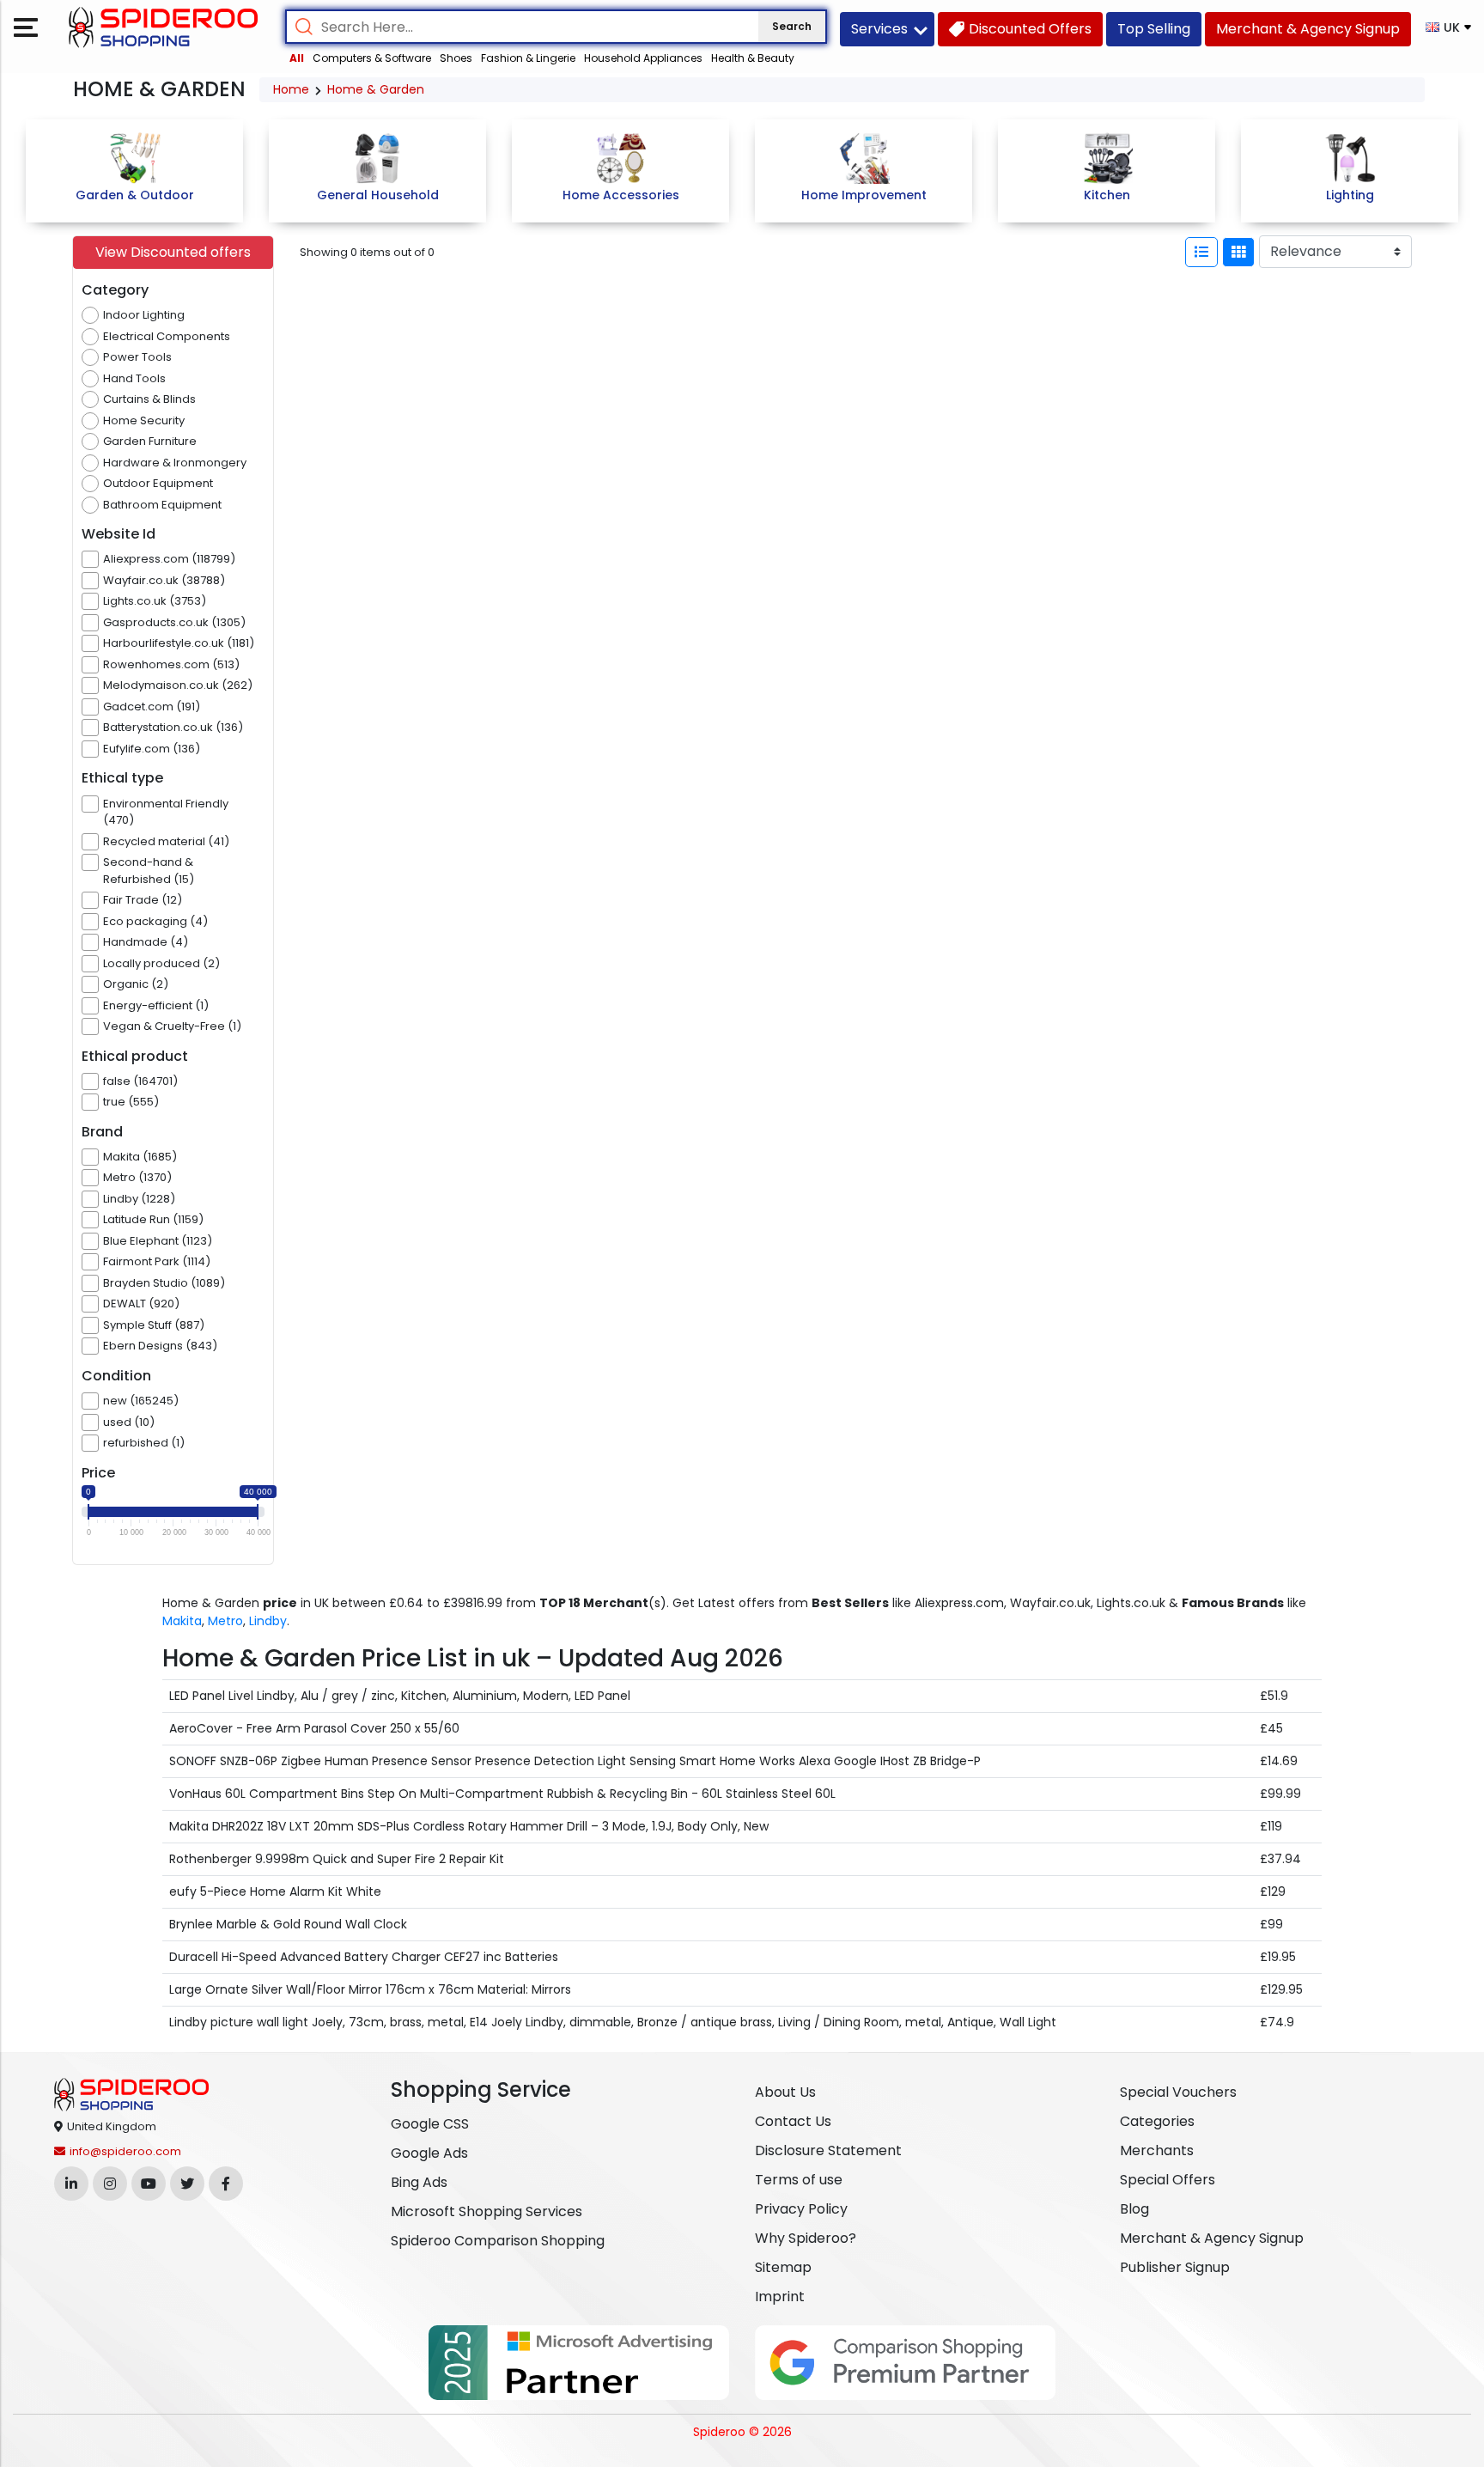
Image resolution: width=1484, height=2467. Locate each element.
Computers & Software (372, 58)
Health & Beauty (753, 58)
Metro (225, 1621)
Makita (182, 1621)
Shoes (456, 58)
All (297, 58)
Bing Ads (419, 2182)
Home (291, 89)
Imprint (780, 2296)
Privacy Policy (801, 2209)
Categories (1157, 2121)
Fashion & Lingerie (528, 58)
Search (792, 26)
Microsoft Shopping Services (487, 2211)
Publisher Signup (1175, 2267)
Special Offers (1168, 2180)
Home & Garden (376, 89)
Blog (1134, 2209)
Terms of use (799, 2180)
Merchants (1157, 2150)
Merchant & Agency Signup (1212, 2238)
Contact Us (793, 2121)
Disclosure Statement (828, 2150)
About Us (785, 2092)
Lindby (268, 1621)
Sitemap (783, 2267)
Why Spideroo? (806, 2238)
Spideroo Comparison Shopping (498, 2241)
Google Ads (429, 2153)
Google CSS (430, 2124)
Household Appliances (643, 58)
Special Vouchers (1178, 2092)
